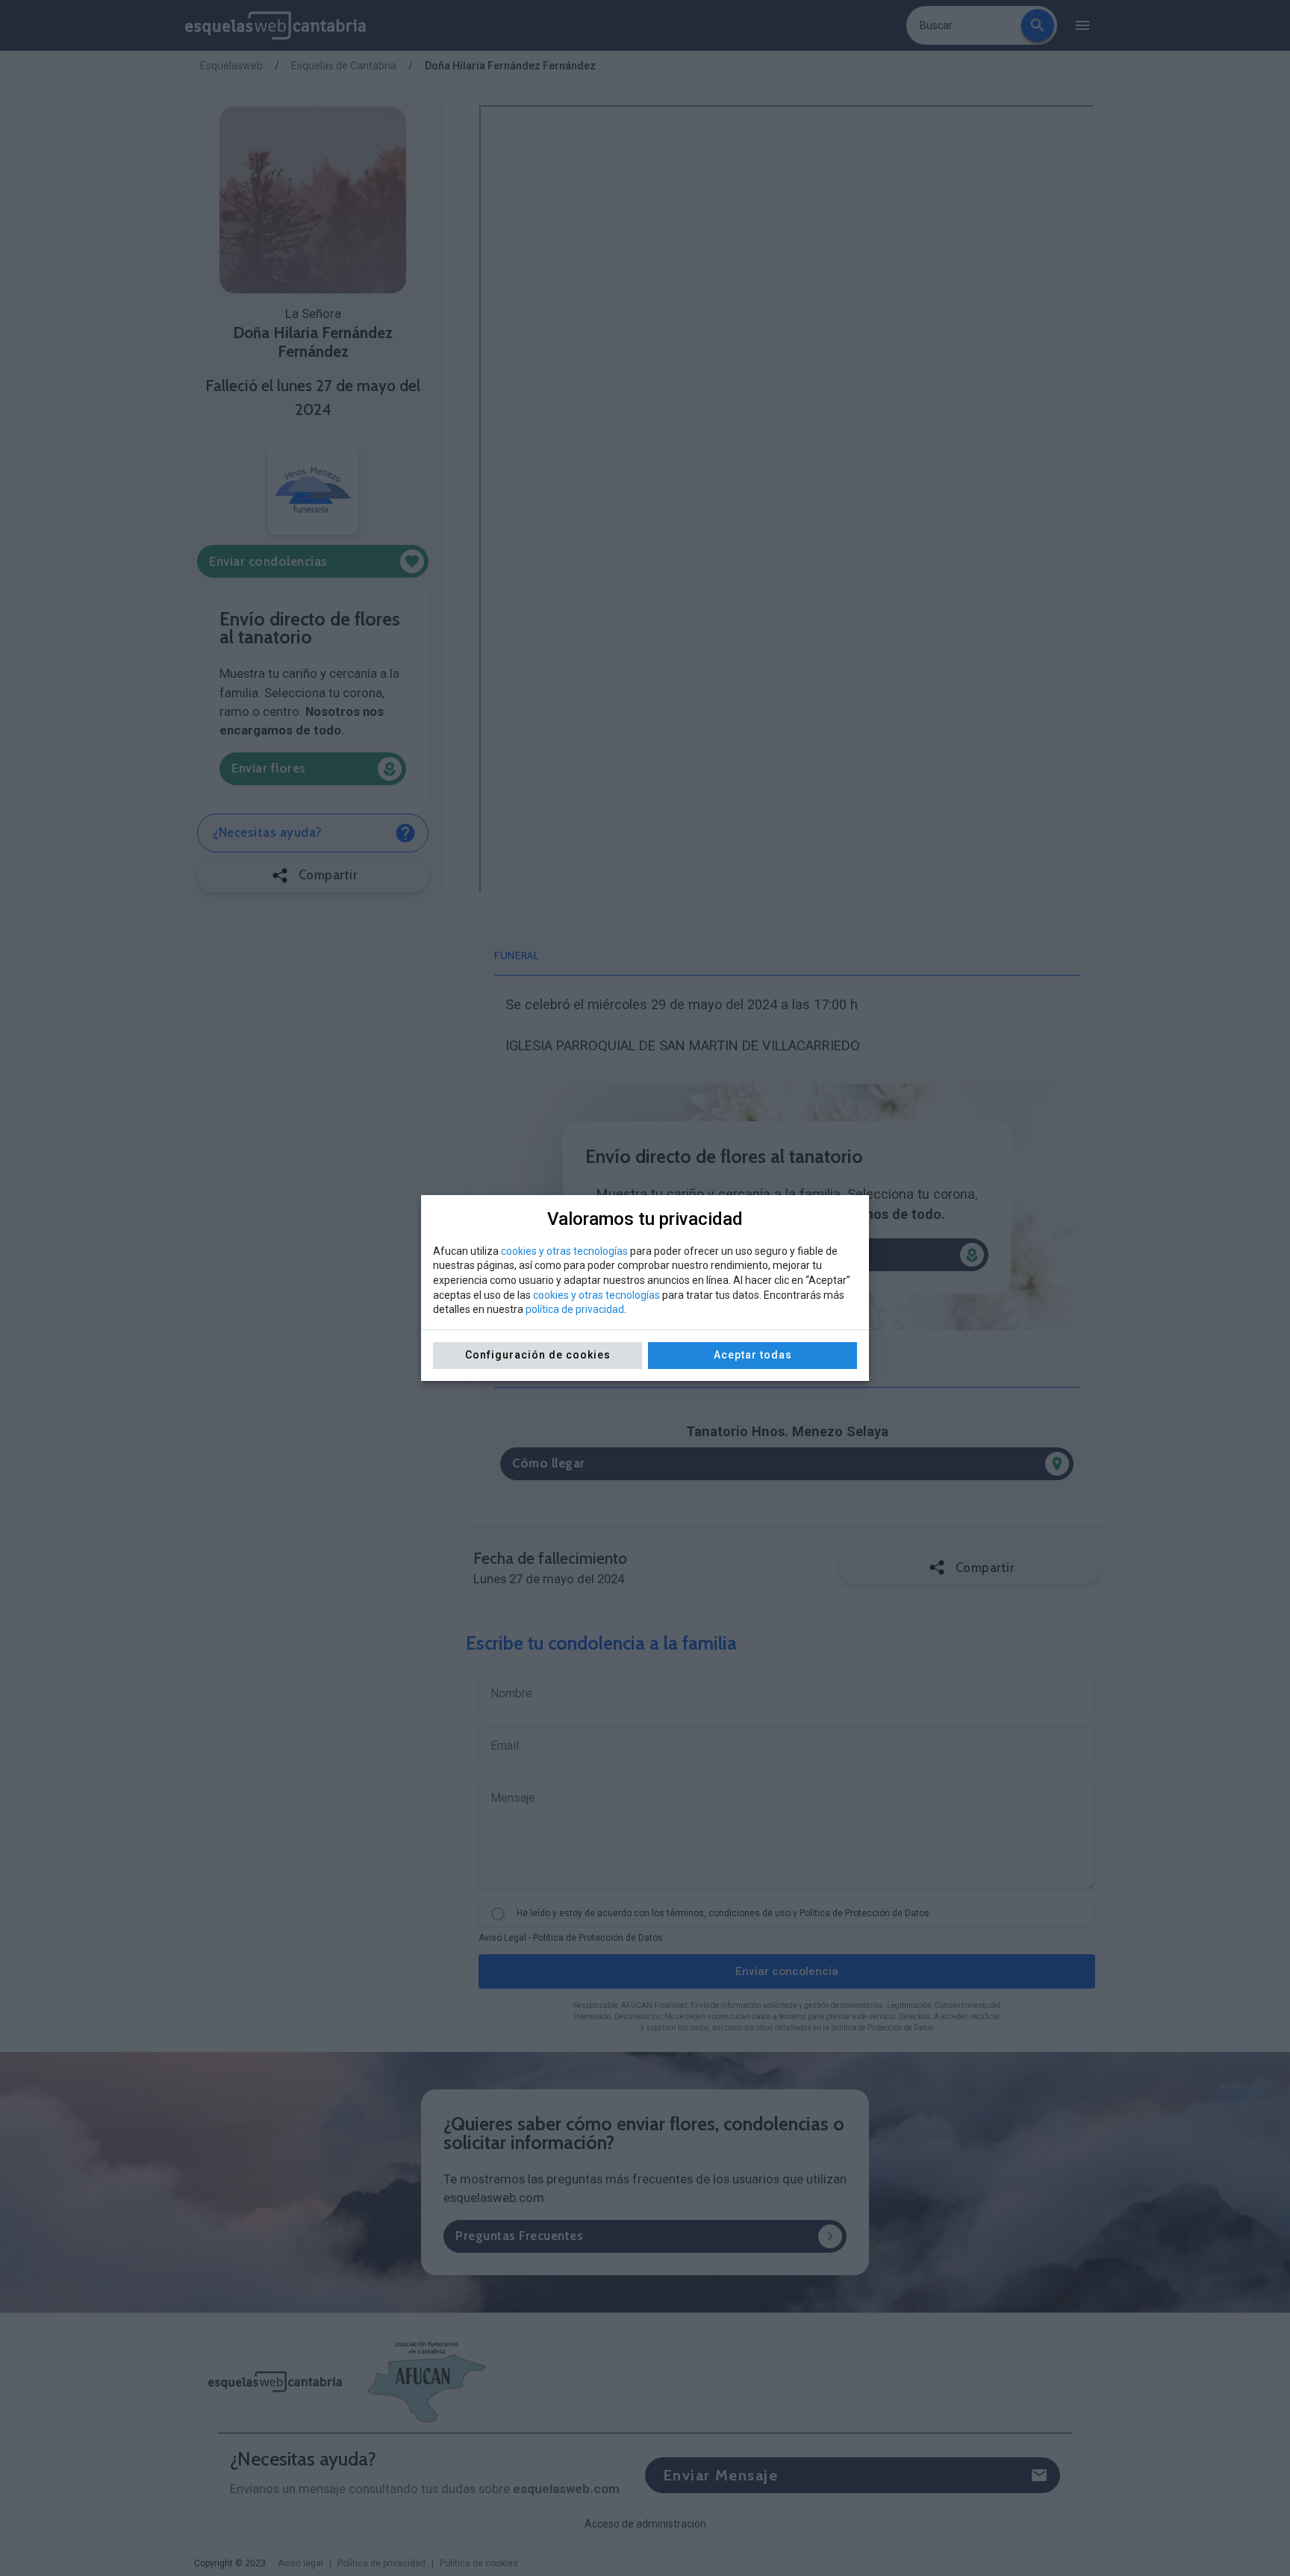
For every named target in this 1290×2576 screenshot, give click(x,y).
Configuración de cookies (538, 1355)
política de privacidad (575, 1309)
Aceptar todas (753, 1355)
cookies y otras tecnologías (564, 1251)
